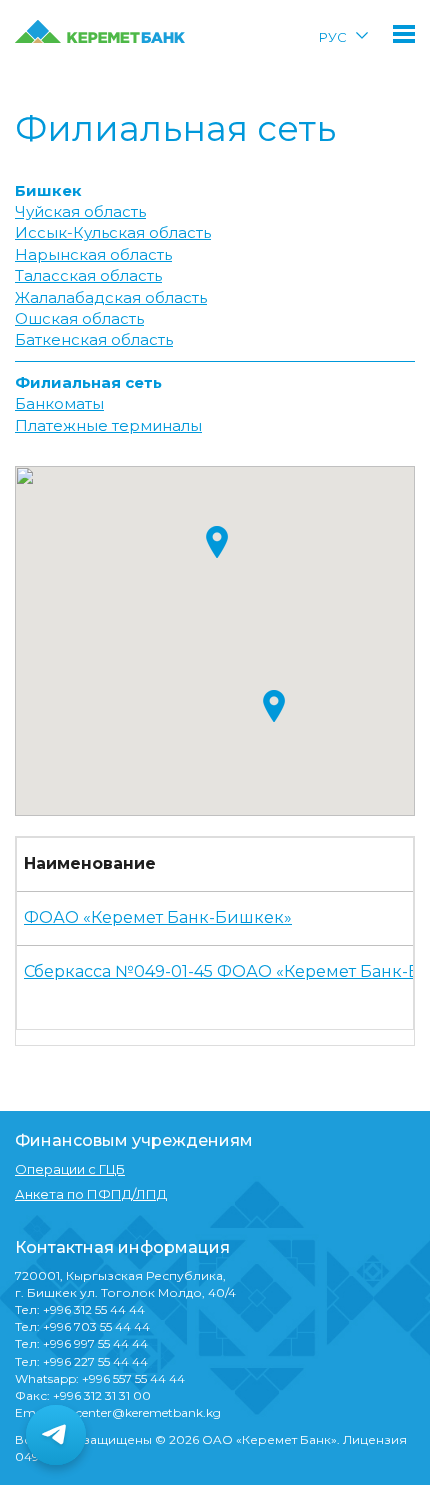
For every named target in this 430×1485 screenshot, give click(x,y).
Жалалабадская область (111, 297)
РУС (333, 37)
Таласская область (88, 275)
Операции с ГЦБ (70, 1169)
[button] (217, 542)
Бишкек (48, 190)
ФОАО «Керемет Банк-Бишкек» (158, 917)
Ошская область (79, 318)
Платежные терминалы (108, 425)
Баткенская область (94, 339)
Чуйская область (80, 211)
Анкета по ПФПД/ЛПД (91, 1194)
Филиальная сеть (88, 382)
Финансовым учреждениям (134, 1140)
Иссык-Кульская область (113, 232)
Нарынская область (93, 254)
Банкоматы (59, 403)
